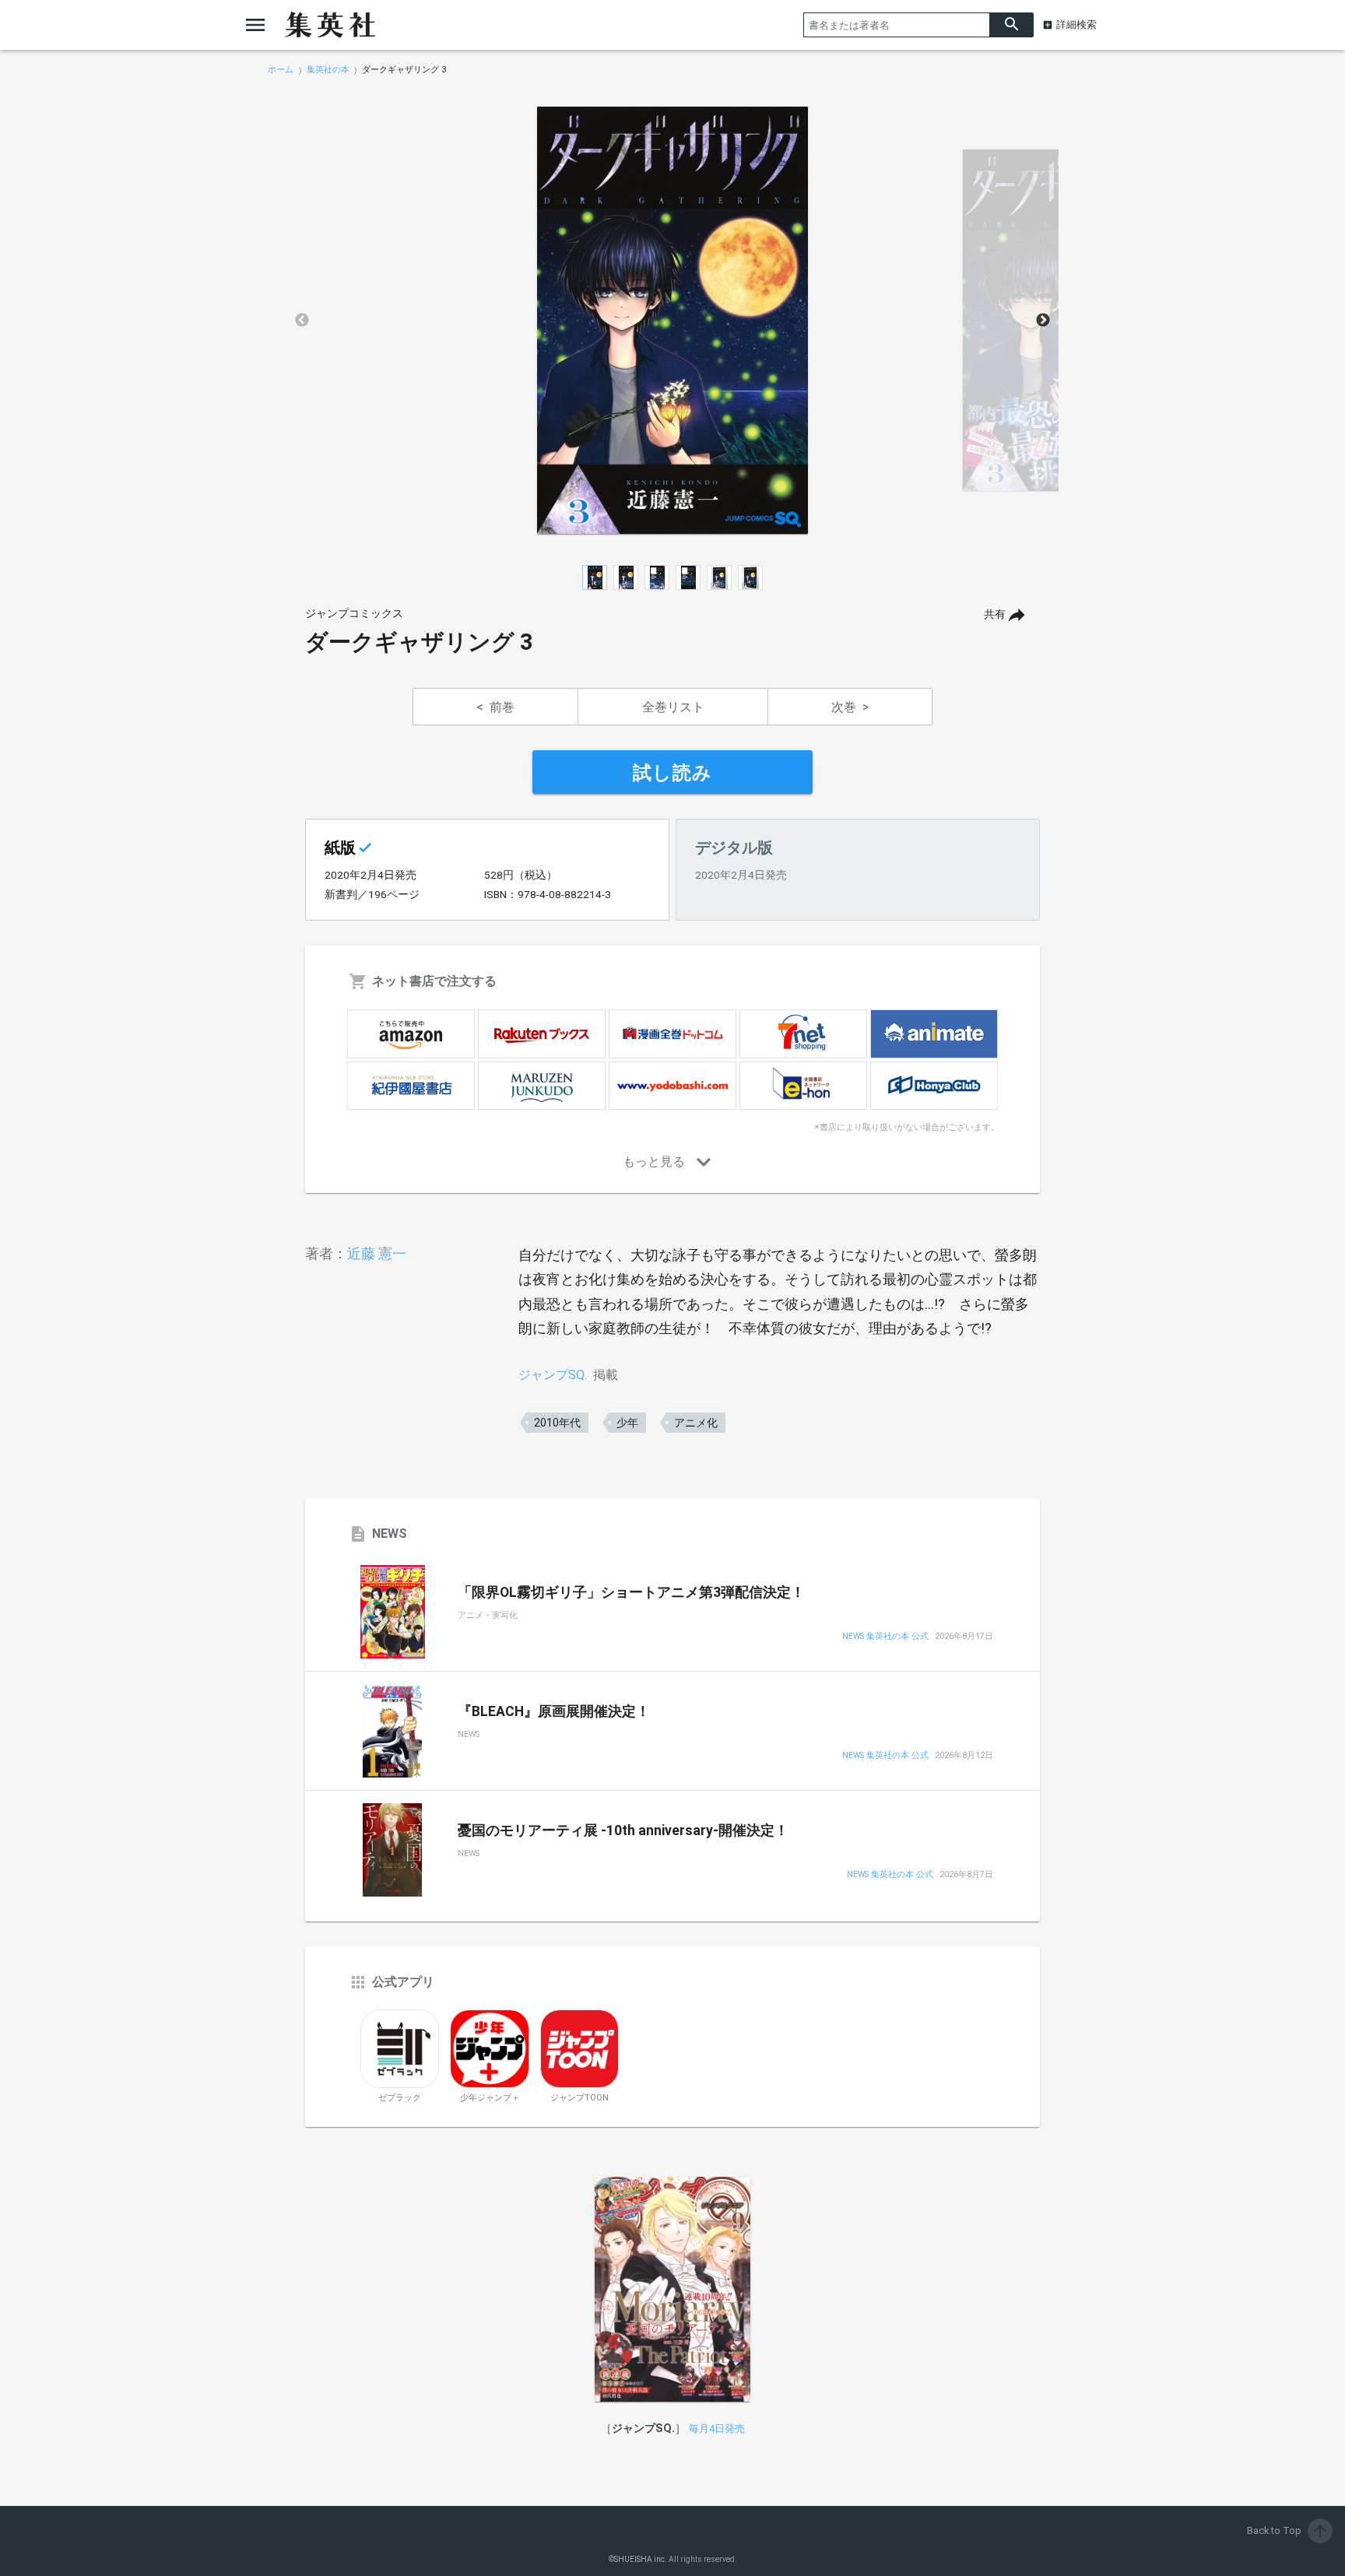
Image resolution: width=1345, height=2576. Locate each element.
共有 (995, 614)
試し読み (672, 773)
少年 (627, 1423)
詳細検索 (1076, 25)
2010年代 (557, 1423)
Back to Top (1288, 2530)
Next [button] (1043, 321)
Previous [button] (302, 321)
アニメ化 (696, 1423)
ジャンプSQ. (553, 1375)
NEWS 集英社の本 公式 (885, 1637)
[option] (672, 321)
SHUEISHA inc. (641, 2559)
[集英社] (330, 25)
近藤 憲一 (377, 1253)
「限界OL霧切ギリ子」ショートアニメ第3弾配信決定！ (631, 1592)
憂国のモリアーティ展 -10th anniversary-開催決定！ (623, 1830)
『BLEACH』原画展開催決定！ (554, 1711)
